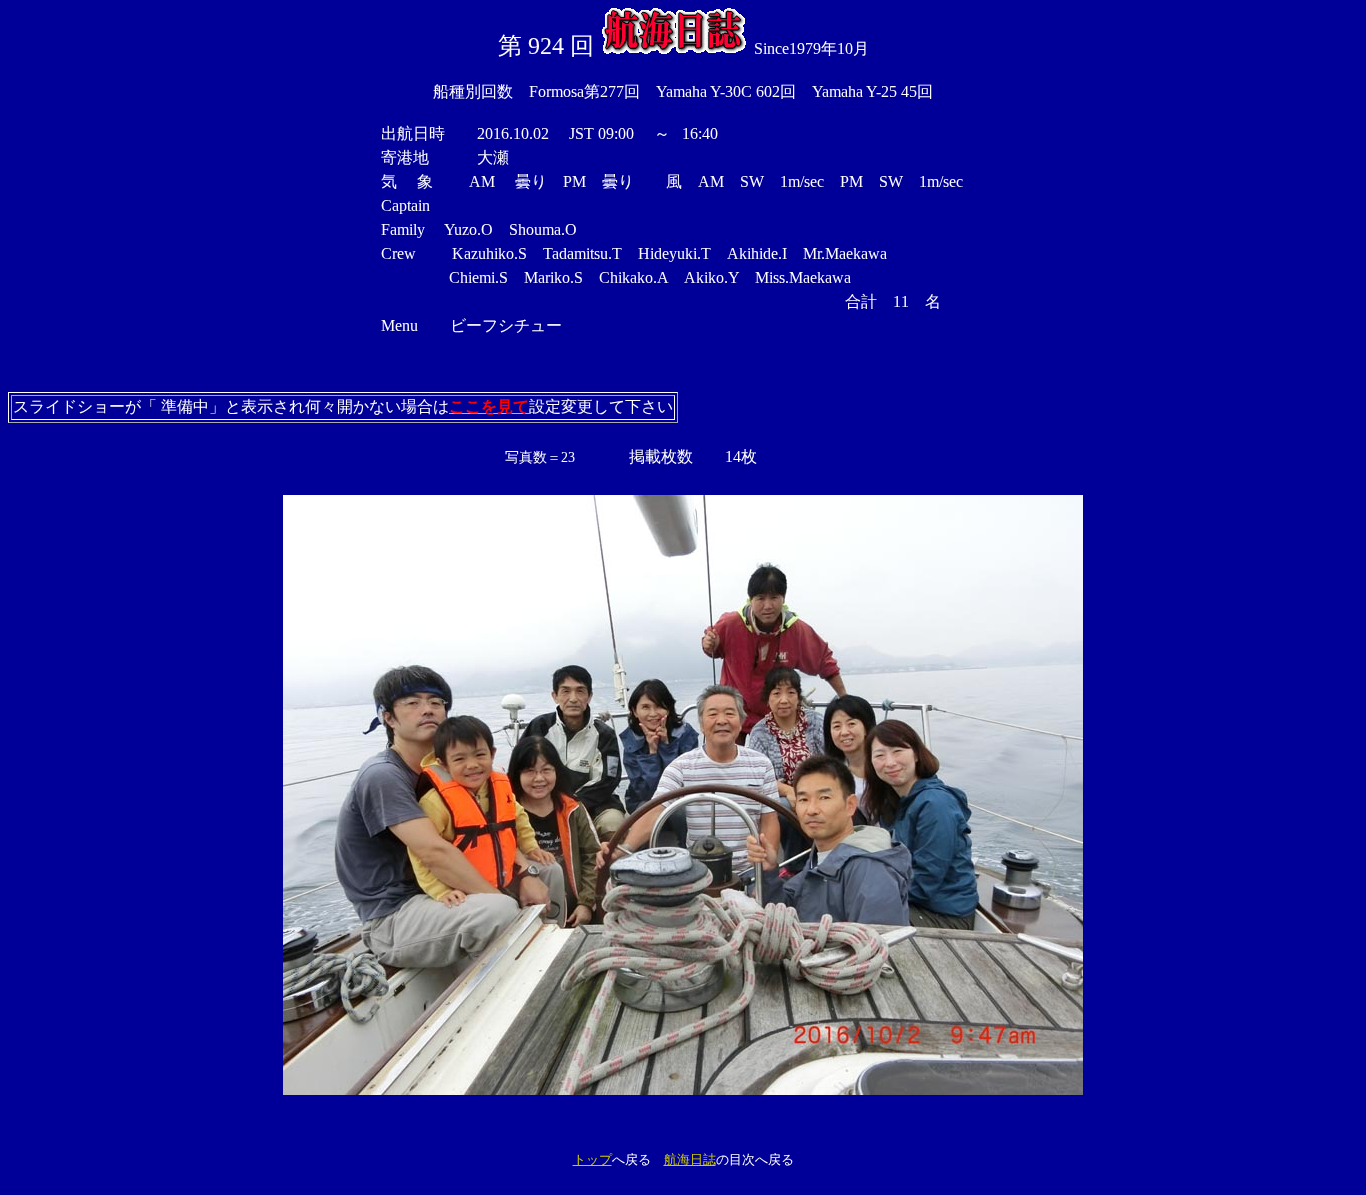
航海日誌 (690, 1159)
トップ (592, 1159)
